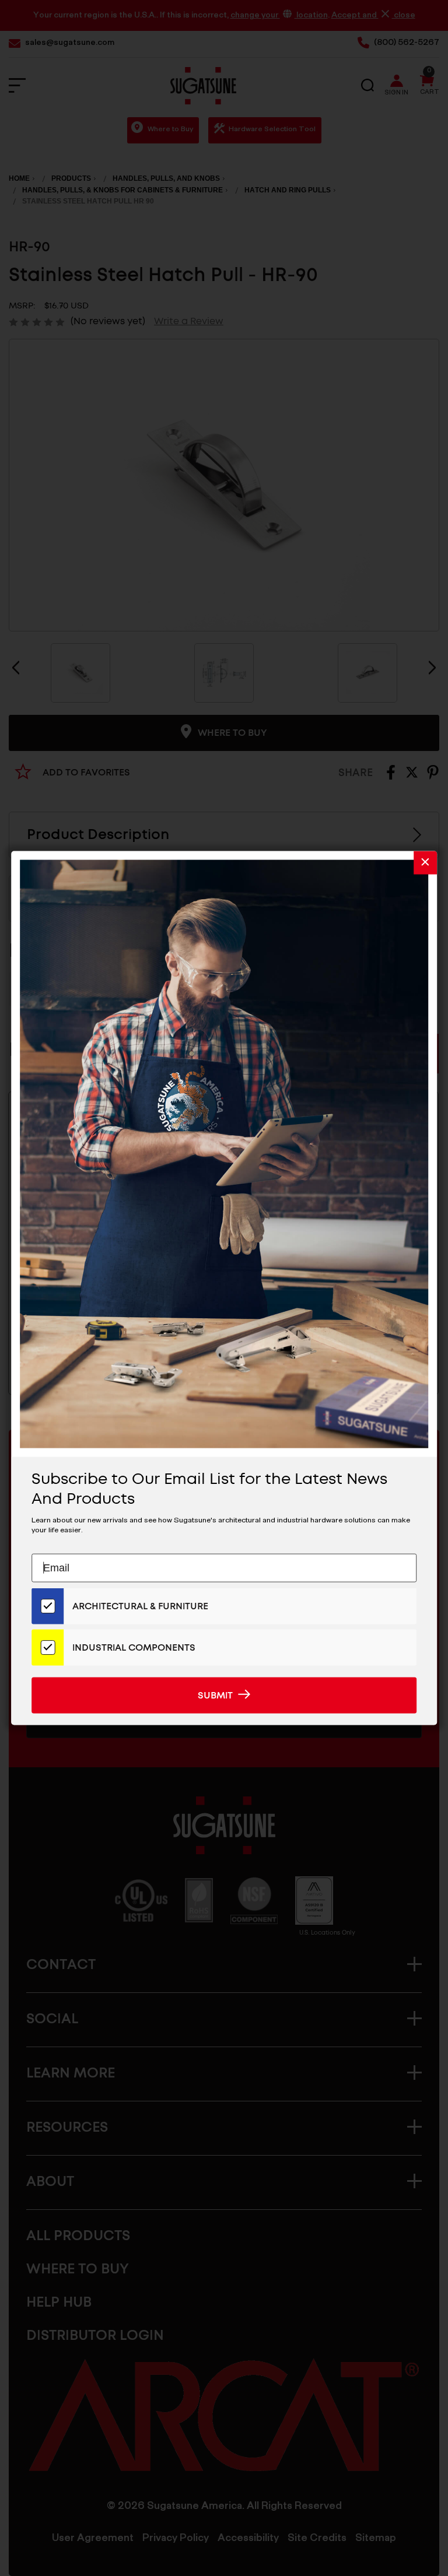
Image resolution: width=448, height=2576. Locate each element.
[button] (425, 863)
